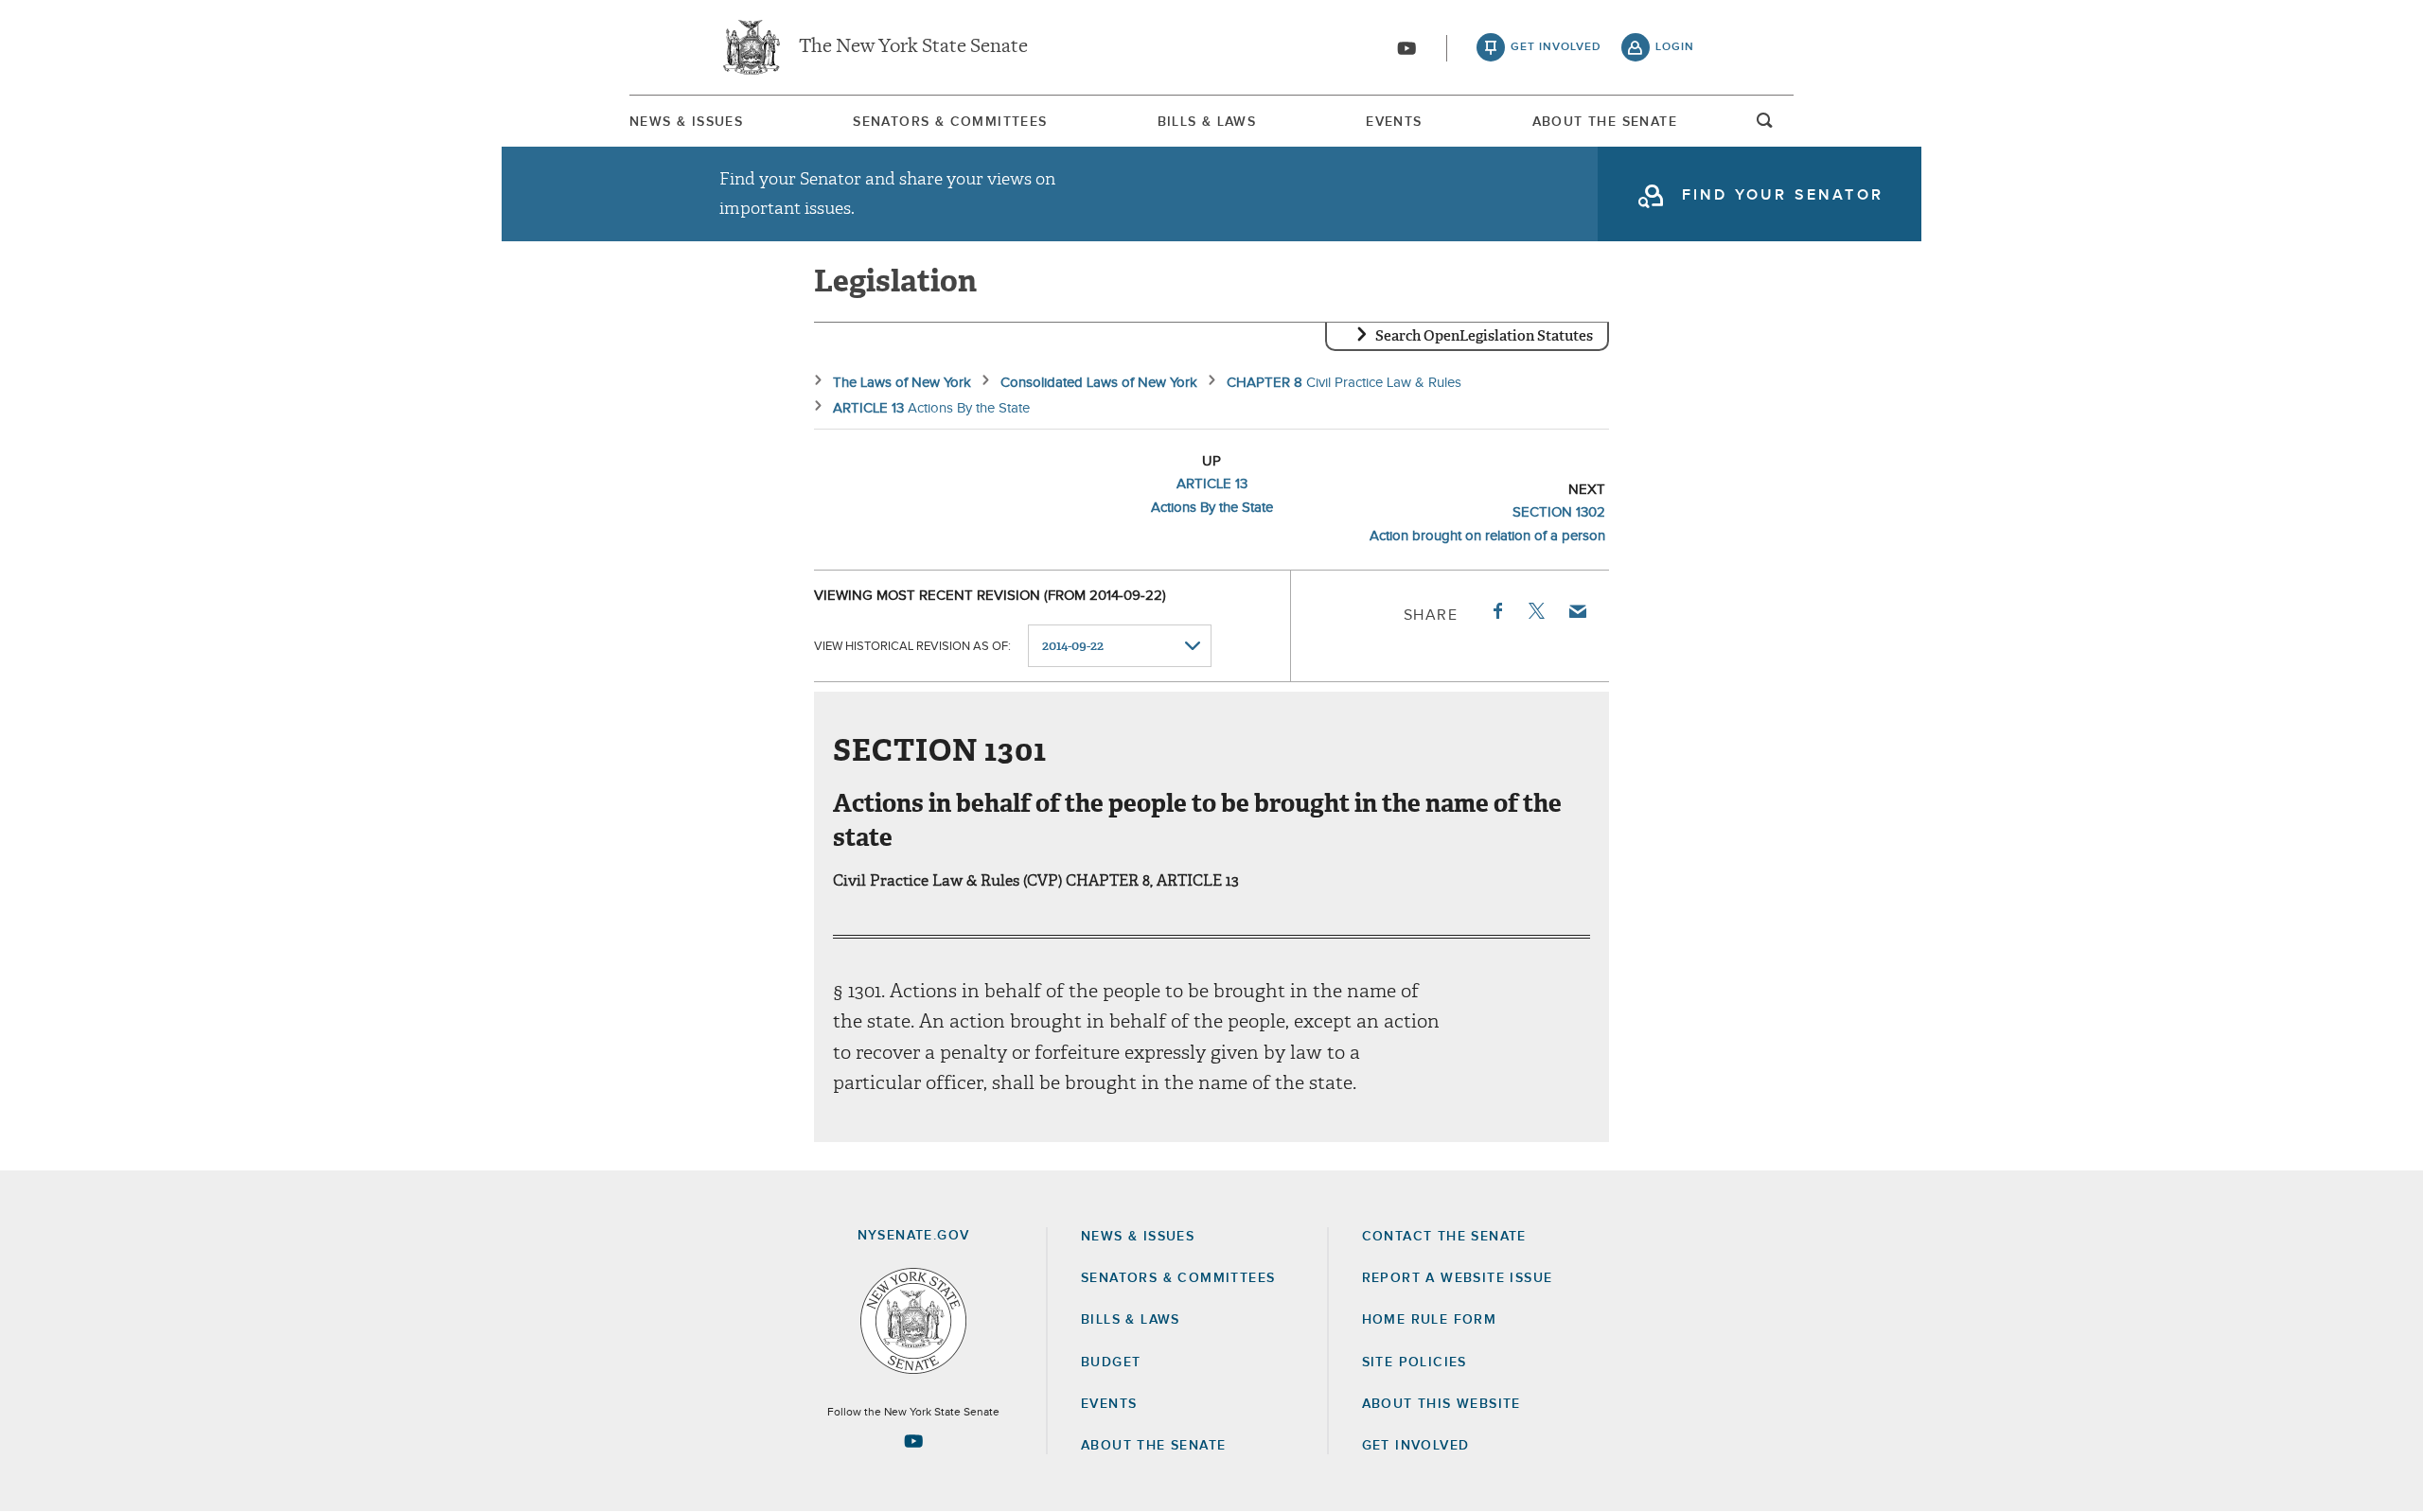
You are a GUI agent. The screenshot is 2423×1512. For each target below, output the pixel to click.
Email (1577, 611)
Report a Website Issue (1458, 1278)
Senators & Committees (950, 122)
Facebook (1496, 611)
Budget (1111, 1363)
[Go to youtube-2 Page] (913, 1441)
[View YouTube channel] (1406, 48)
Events (1394, 122)
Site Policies (1415, 1363)
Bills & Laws (1207, 122)
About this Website (1441, 1404)
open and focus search (1765, 126)
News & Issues (686, 122)
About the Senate (1153, 1446)
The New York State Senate (913, 47)
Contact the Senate (1444, 1237)
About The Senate (1605, 122)
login (1675, 47)
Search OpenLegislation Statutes (1484, 336)
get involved (1556, 47)
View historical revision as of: (912, 647)
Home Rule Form (1430, 1320)
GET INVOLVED (1416, 1446)
